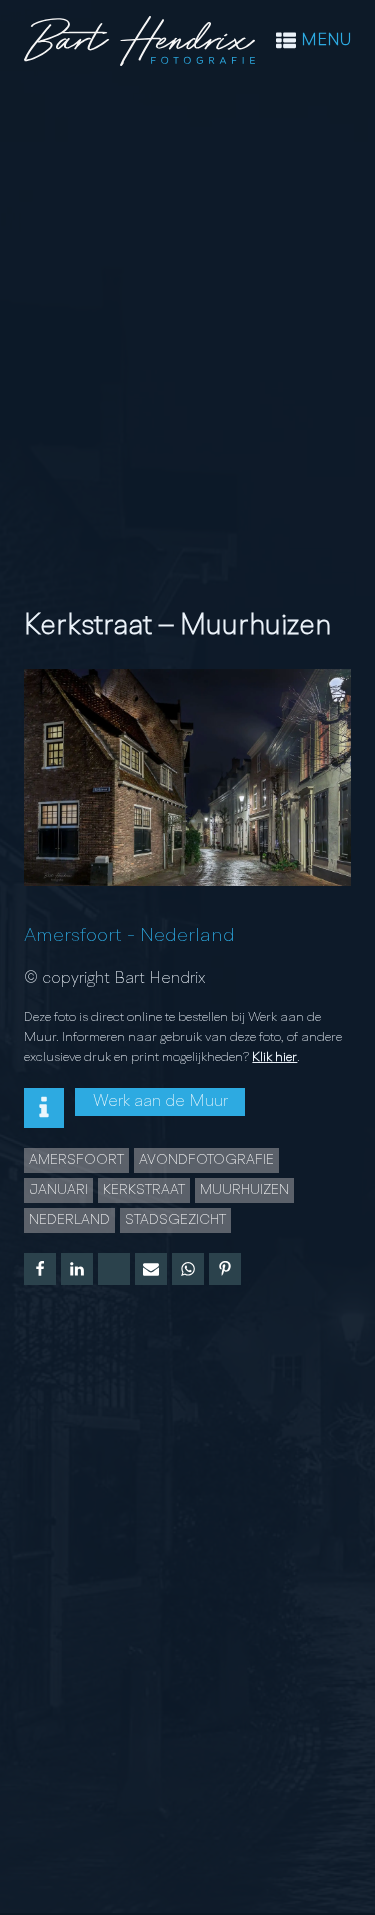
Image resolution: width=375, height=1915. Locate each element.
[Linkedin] (77, 1269)
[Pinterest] (225, 1269)
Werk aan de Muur (160, 1102)
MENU (326, 41)
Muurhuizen (244, 1190)
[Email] (151, 1269)
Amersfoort (73, 936)
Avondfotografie (206, 1160)
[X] (114, 1269)
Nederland (187, 936)
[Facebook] (40, 1269)
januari (58, 1190)
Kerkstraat (144, 1190)
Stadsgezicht (175, 1220)
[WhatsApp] (188, 1269)
